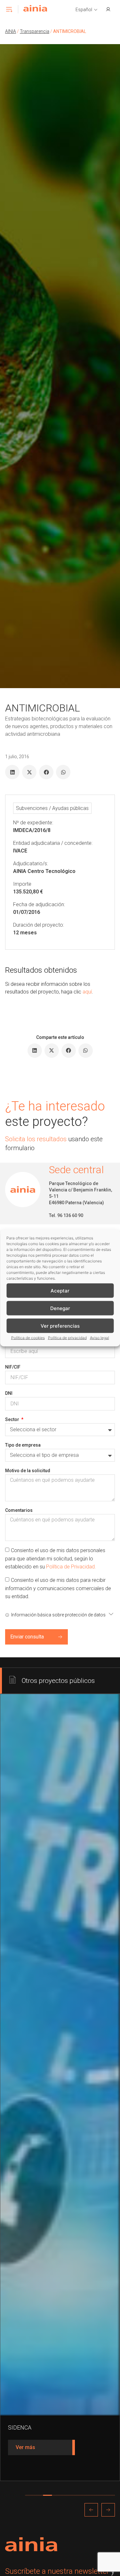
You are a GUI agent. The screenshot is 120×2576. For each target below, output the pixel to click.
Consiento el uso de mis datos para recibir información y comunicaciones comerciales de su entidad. (58, 1588)
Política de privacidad (67, 1338)
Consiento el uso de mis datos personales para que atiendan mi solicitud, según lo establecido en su (55, 1559)
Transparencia (35, 31)
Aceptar (60, 1290)
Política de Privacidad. (71, 1567)
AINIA (11, 31)
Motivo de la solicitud (28, 1471)
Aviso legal (100, 1338)
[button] (87, 10)
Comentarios (19, 1510)
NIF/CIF (13, 1367)
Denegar (60, 1308)
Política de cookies (28, 1338)
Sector (13, 1419)
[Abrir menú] (9, 9)
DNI (9, 1393)
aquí (87, 992)
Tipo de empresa (23, 1445)
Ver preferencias (60, 1326)
